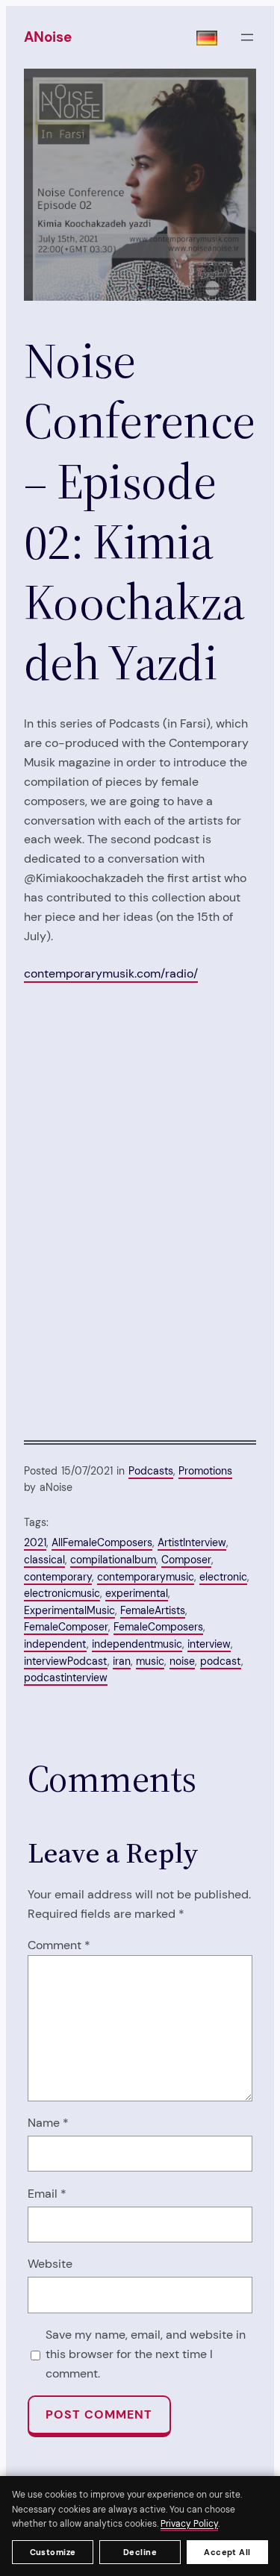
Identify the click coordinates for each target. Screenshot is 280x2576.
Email (47, 2194)
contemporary (58, 1577)
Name (48, 2123)
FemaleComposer (66, 1627)
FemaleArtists (153, 1610)
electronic (223, 1577)
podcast (221, 1661)
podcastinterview (66, 1678)
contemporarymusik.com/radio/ (111, 973)
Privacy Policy (189, 2524)
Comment (59, 1945)
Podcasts (151, 1471)
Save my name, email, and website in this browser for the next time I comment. (146, 2354)
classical (44, 1560)
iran (122, 1661)
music (150, 1661)
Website (50, 2264)
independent (55, 1644)
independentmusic (137, 1644)
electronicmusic (62, 1593)
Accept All (227, 2552)
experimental (137, 1593)
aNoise (48, 37)
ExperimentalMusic (69, 1610)
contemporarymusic (146, 1577)
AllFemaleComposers (102, 1542)
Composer (186, 1560)
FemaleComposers (158, 1627)
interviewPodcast (66, 1661)
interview (209, 1644)
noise (182, 1661)
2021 (35, 1542)
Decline (140, 2552)
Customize (53, 2552)
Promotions (205, 1471)
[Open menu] (247, 37)
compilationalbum (113, 1560)
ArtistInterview (192, 1542)
